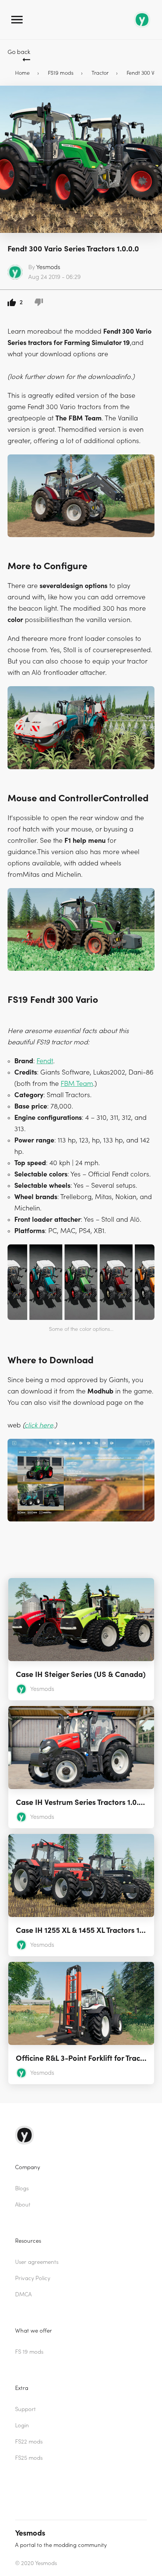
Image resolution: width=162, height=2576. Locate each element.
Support (25, 2409)
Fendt (45, 1061)
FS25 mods (29, 2458)
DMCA (23, 2295)
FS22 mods (29, 2442)
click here (39, 1425)
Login (22, 2426)
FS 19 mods (29, 2352)
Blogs (22, 2189)
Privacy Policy (33, 2278)
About (23, 2205)
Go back (19, 52)
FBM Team (77, 1084)
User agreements (37, 2262)
